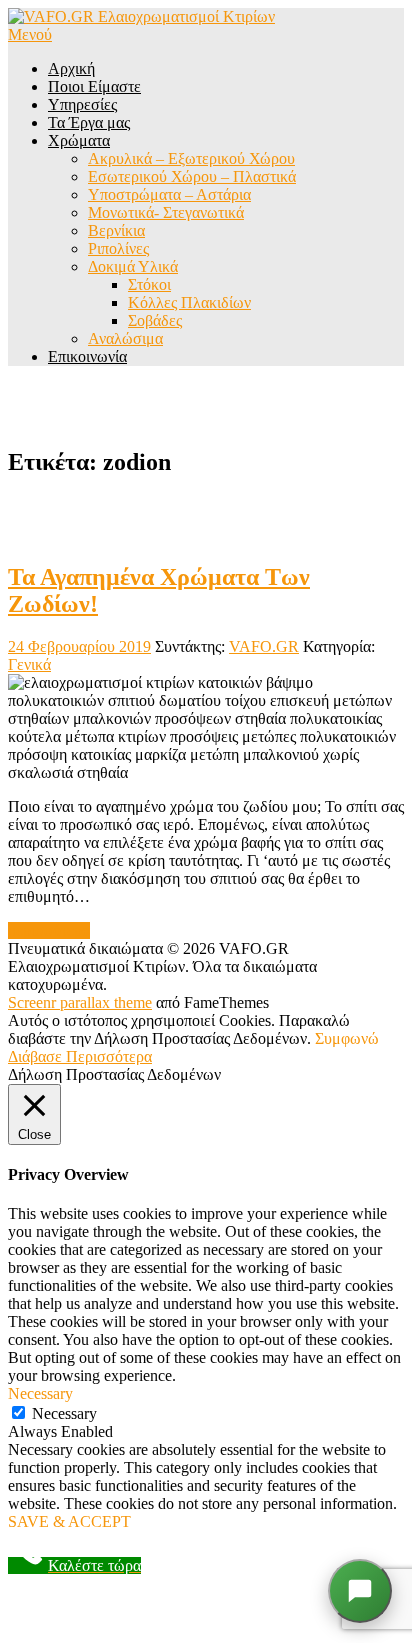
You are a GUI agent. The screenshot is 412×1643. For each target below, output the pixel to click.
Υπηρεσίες (82, 104)
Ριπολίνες (118, 248)
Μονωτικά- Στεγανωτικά (166, 212)
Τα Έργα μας (89, 122)
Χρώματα (79, 140)
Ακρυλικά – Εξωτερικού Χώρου (191, 158)
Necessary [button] (40, 1393)
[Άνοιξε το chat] (360, 1591)
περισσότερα (49, 930)
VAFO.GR (264, 646)
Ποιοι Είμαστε (94, 86)
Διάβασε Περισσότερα (80, 1056)
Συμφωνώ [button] (347, 1038)
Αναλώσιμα (125, 338)
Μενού (30, 34)
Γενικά (29, 664)
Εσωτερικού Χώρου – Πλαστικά (192, 176)
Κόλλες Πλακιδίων (189, 302)
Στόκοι (149, 284)
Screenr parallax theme (80, 1002)
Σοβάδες (155, 320)
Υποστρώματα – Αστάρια (169, 194)
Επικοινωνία (87, 356)
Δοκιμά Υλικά (133, 266)
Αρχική (71, 68)
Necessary (64, 1413)
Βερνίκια (116, 230)
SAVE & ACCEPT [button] (69, 1521)
